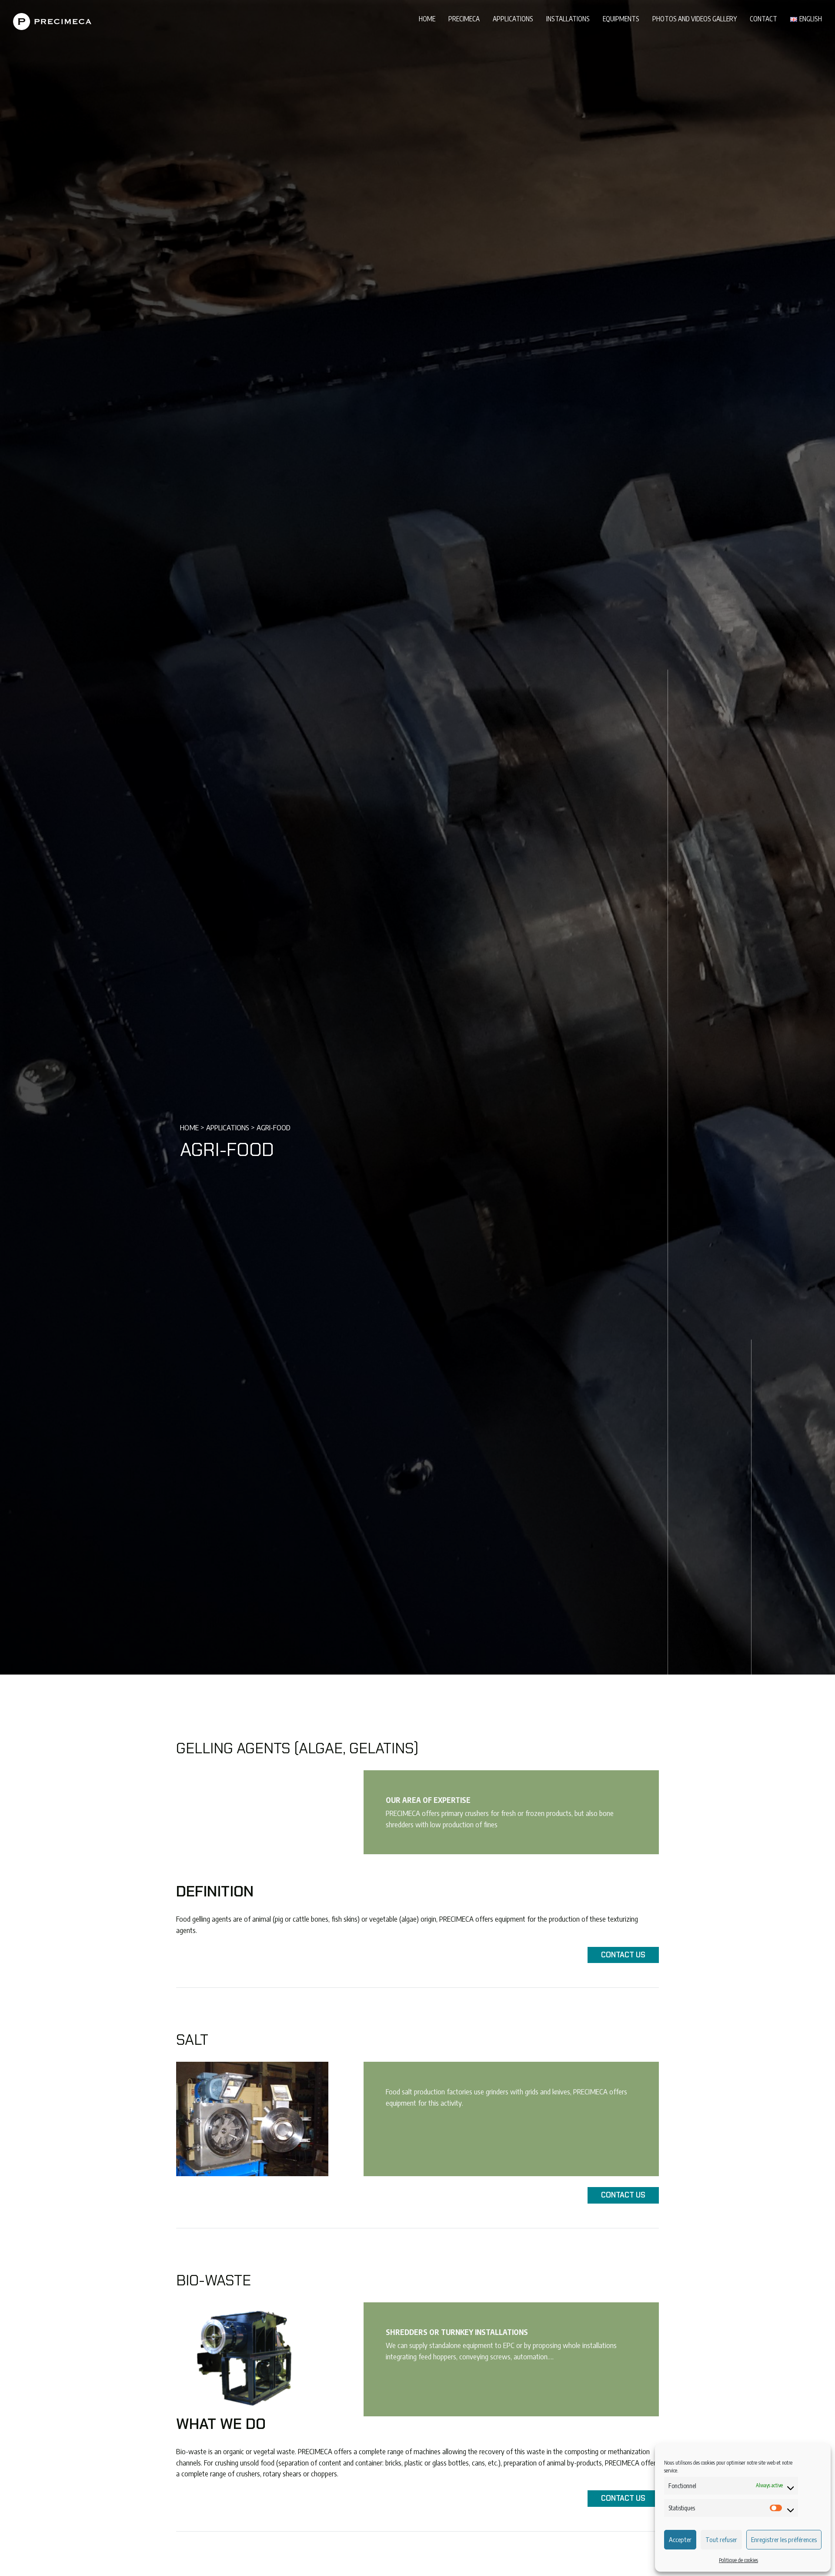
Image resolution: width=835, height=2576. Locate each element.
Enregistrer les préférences (784, 2539)
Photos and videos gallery (695, 18)
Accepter (680, 2539)
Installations (568, 18)
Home (427, 18)
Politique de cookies (738, 2560)
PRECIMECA (464, 18)
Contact (763, 18)
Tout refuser (721, 2539)
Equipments (621, 18)
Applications (513, 18)
